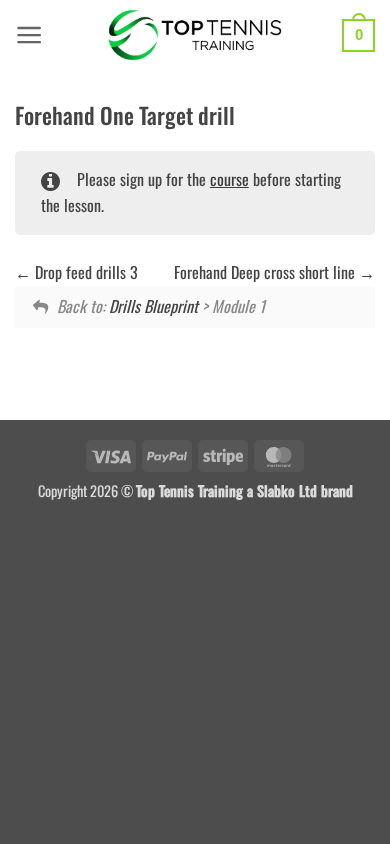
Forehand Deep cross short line (266, 272)
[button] (29, 35)
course (229, 179)
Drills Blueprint (153, 306)
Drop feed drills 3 (84, 272)
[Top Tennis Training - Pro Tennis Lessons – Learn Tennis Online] (195, 35)
